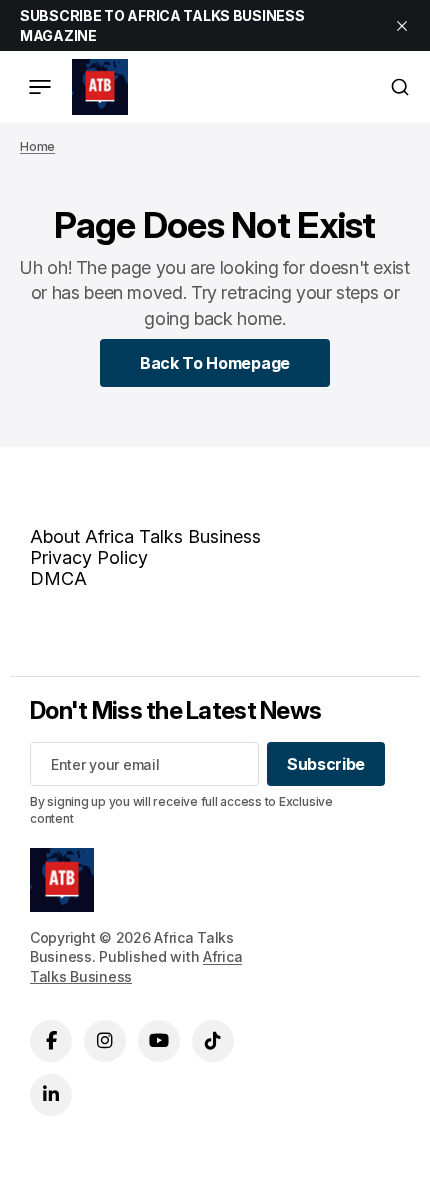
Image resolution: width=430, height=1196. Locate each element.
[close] (402, 26)
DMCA (58, 578)
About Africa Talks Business (145, 536)
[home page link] (100, 87)
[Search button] (400, 87)
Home (37, 146)
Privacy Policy (89, 557)
